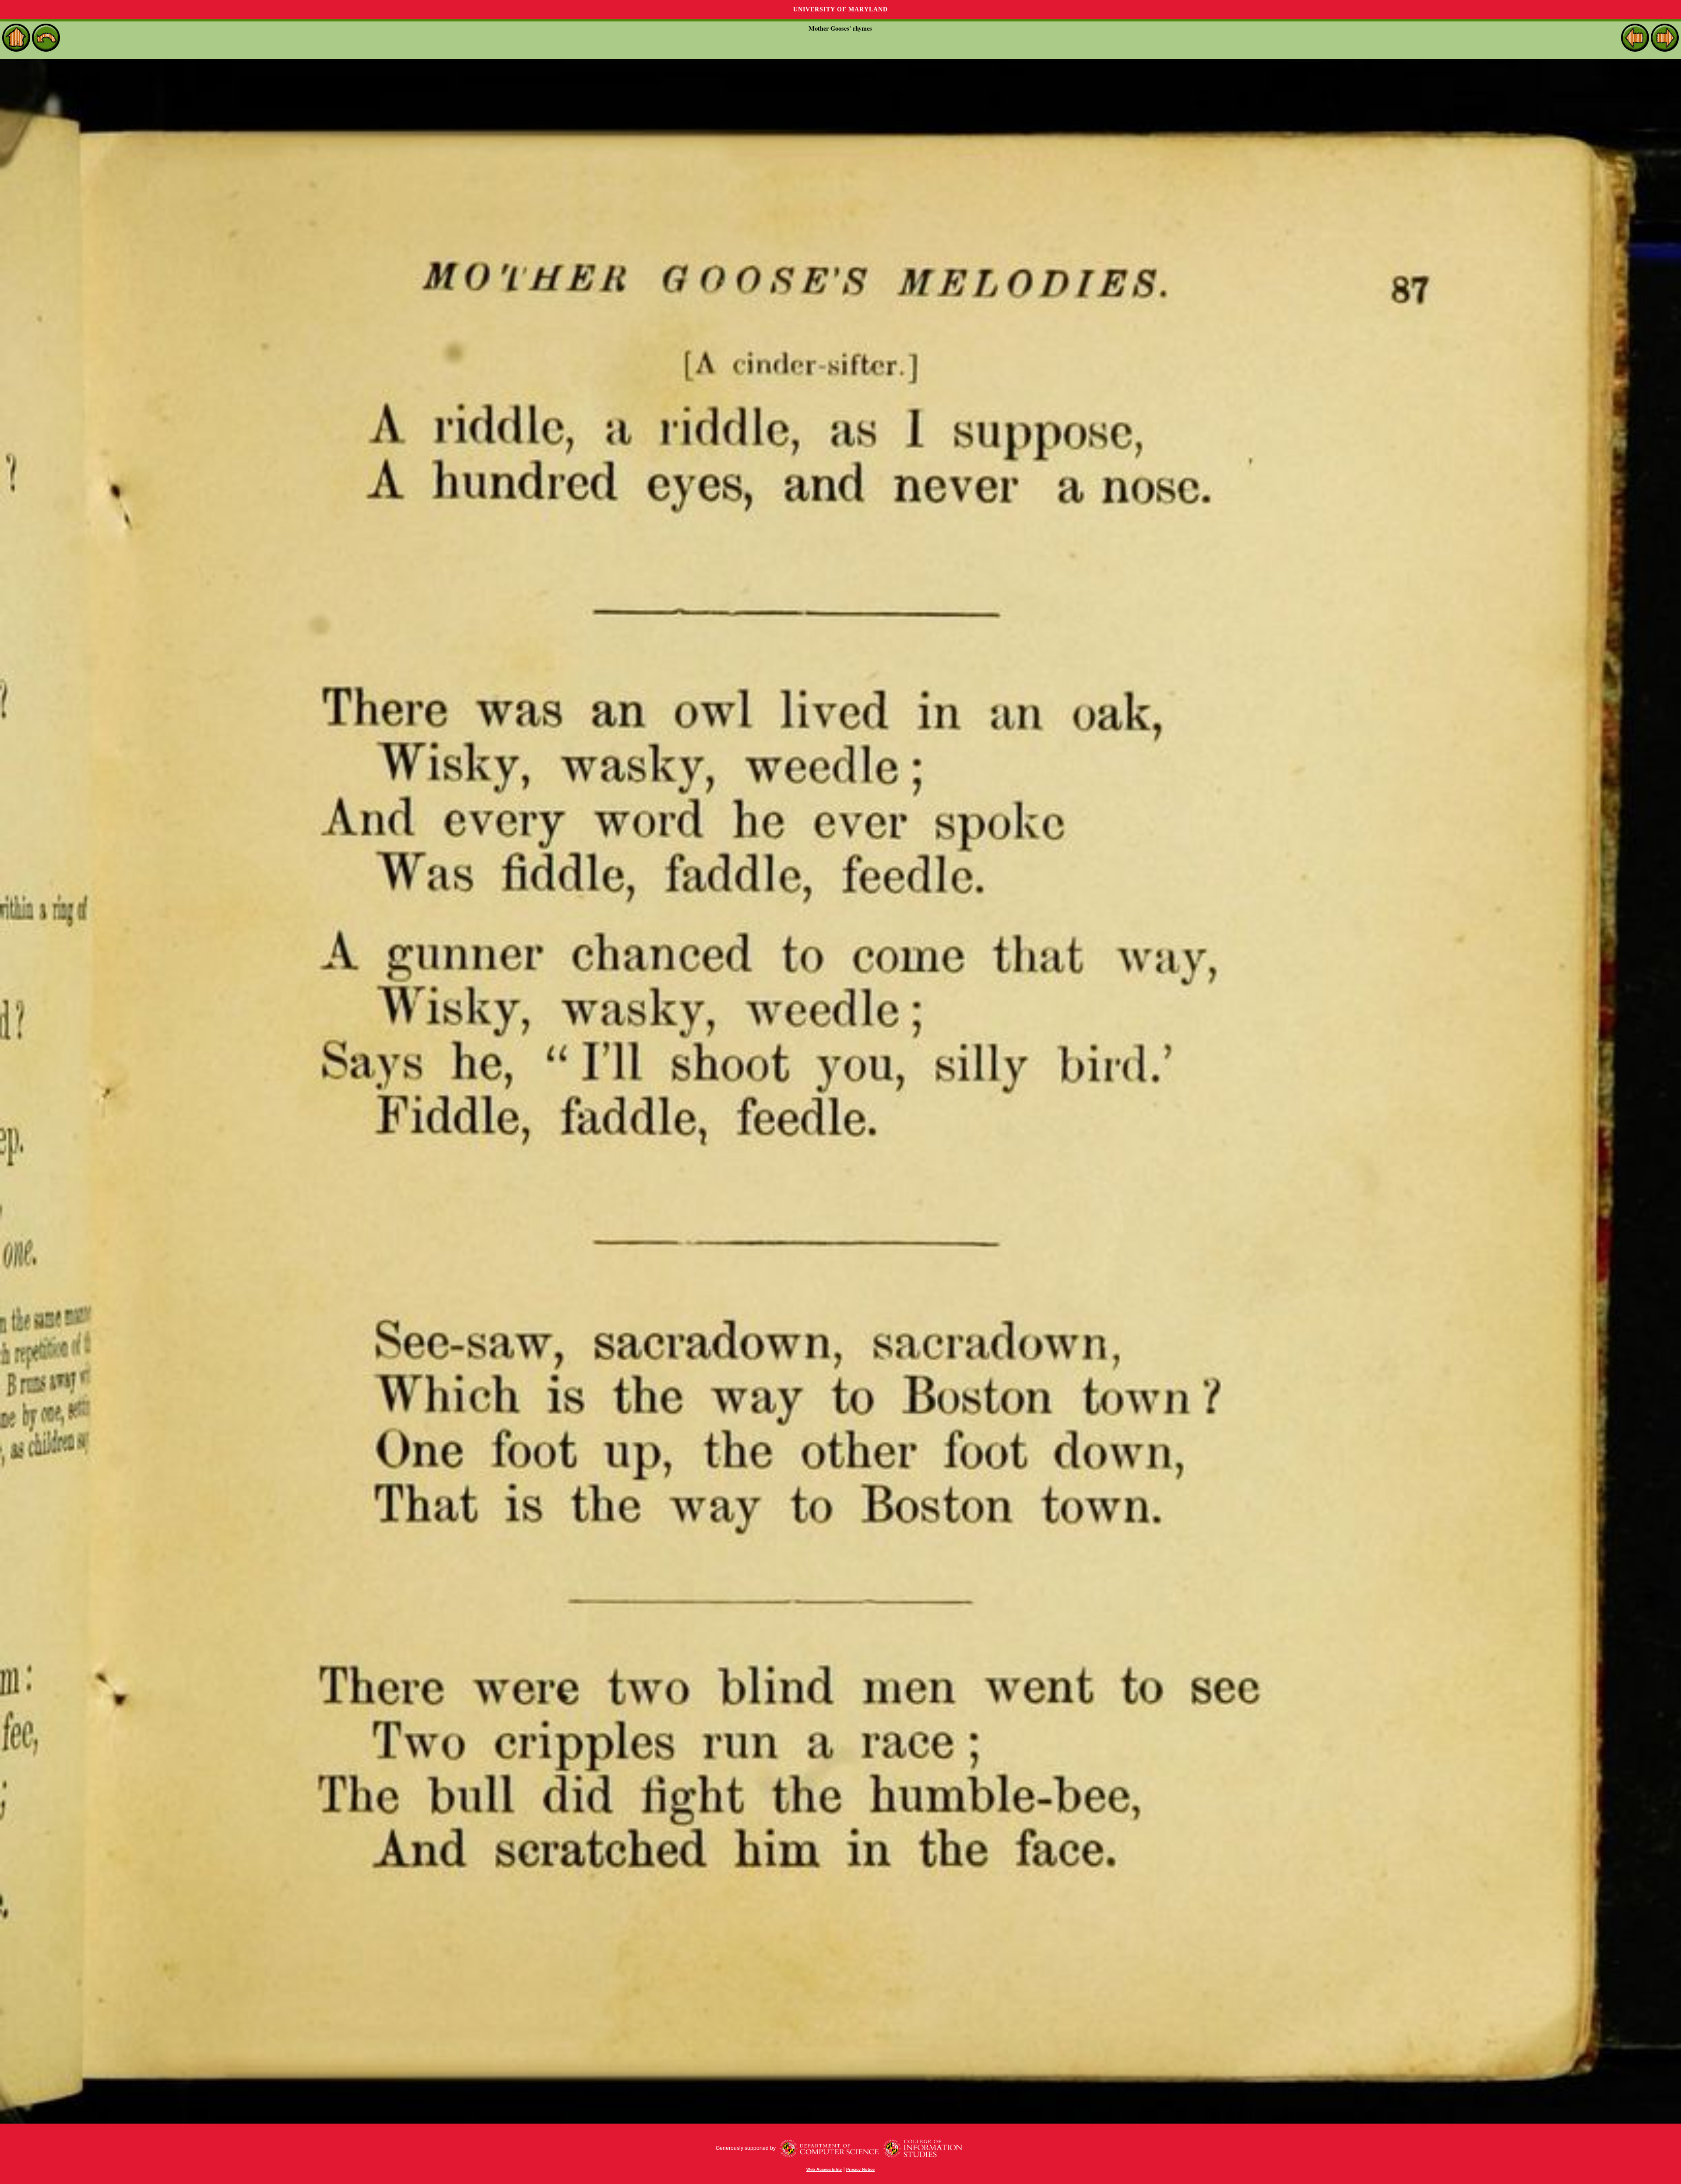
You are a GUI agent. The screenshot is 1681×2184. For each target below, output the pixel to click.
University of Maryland (840, 9)
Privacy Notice (860, 2170)
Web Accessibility (824, 2170)
